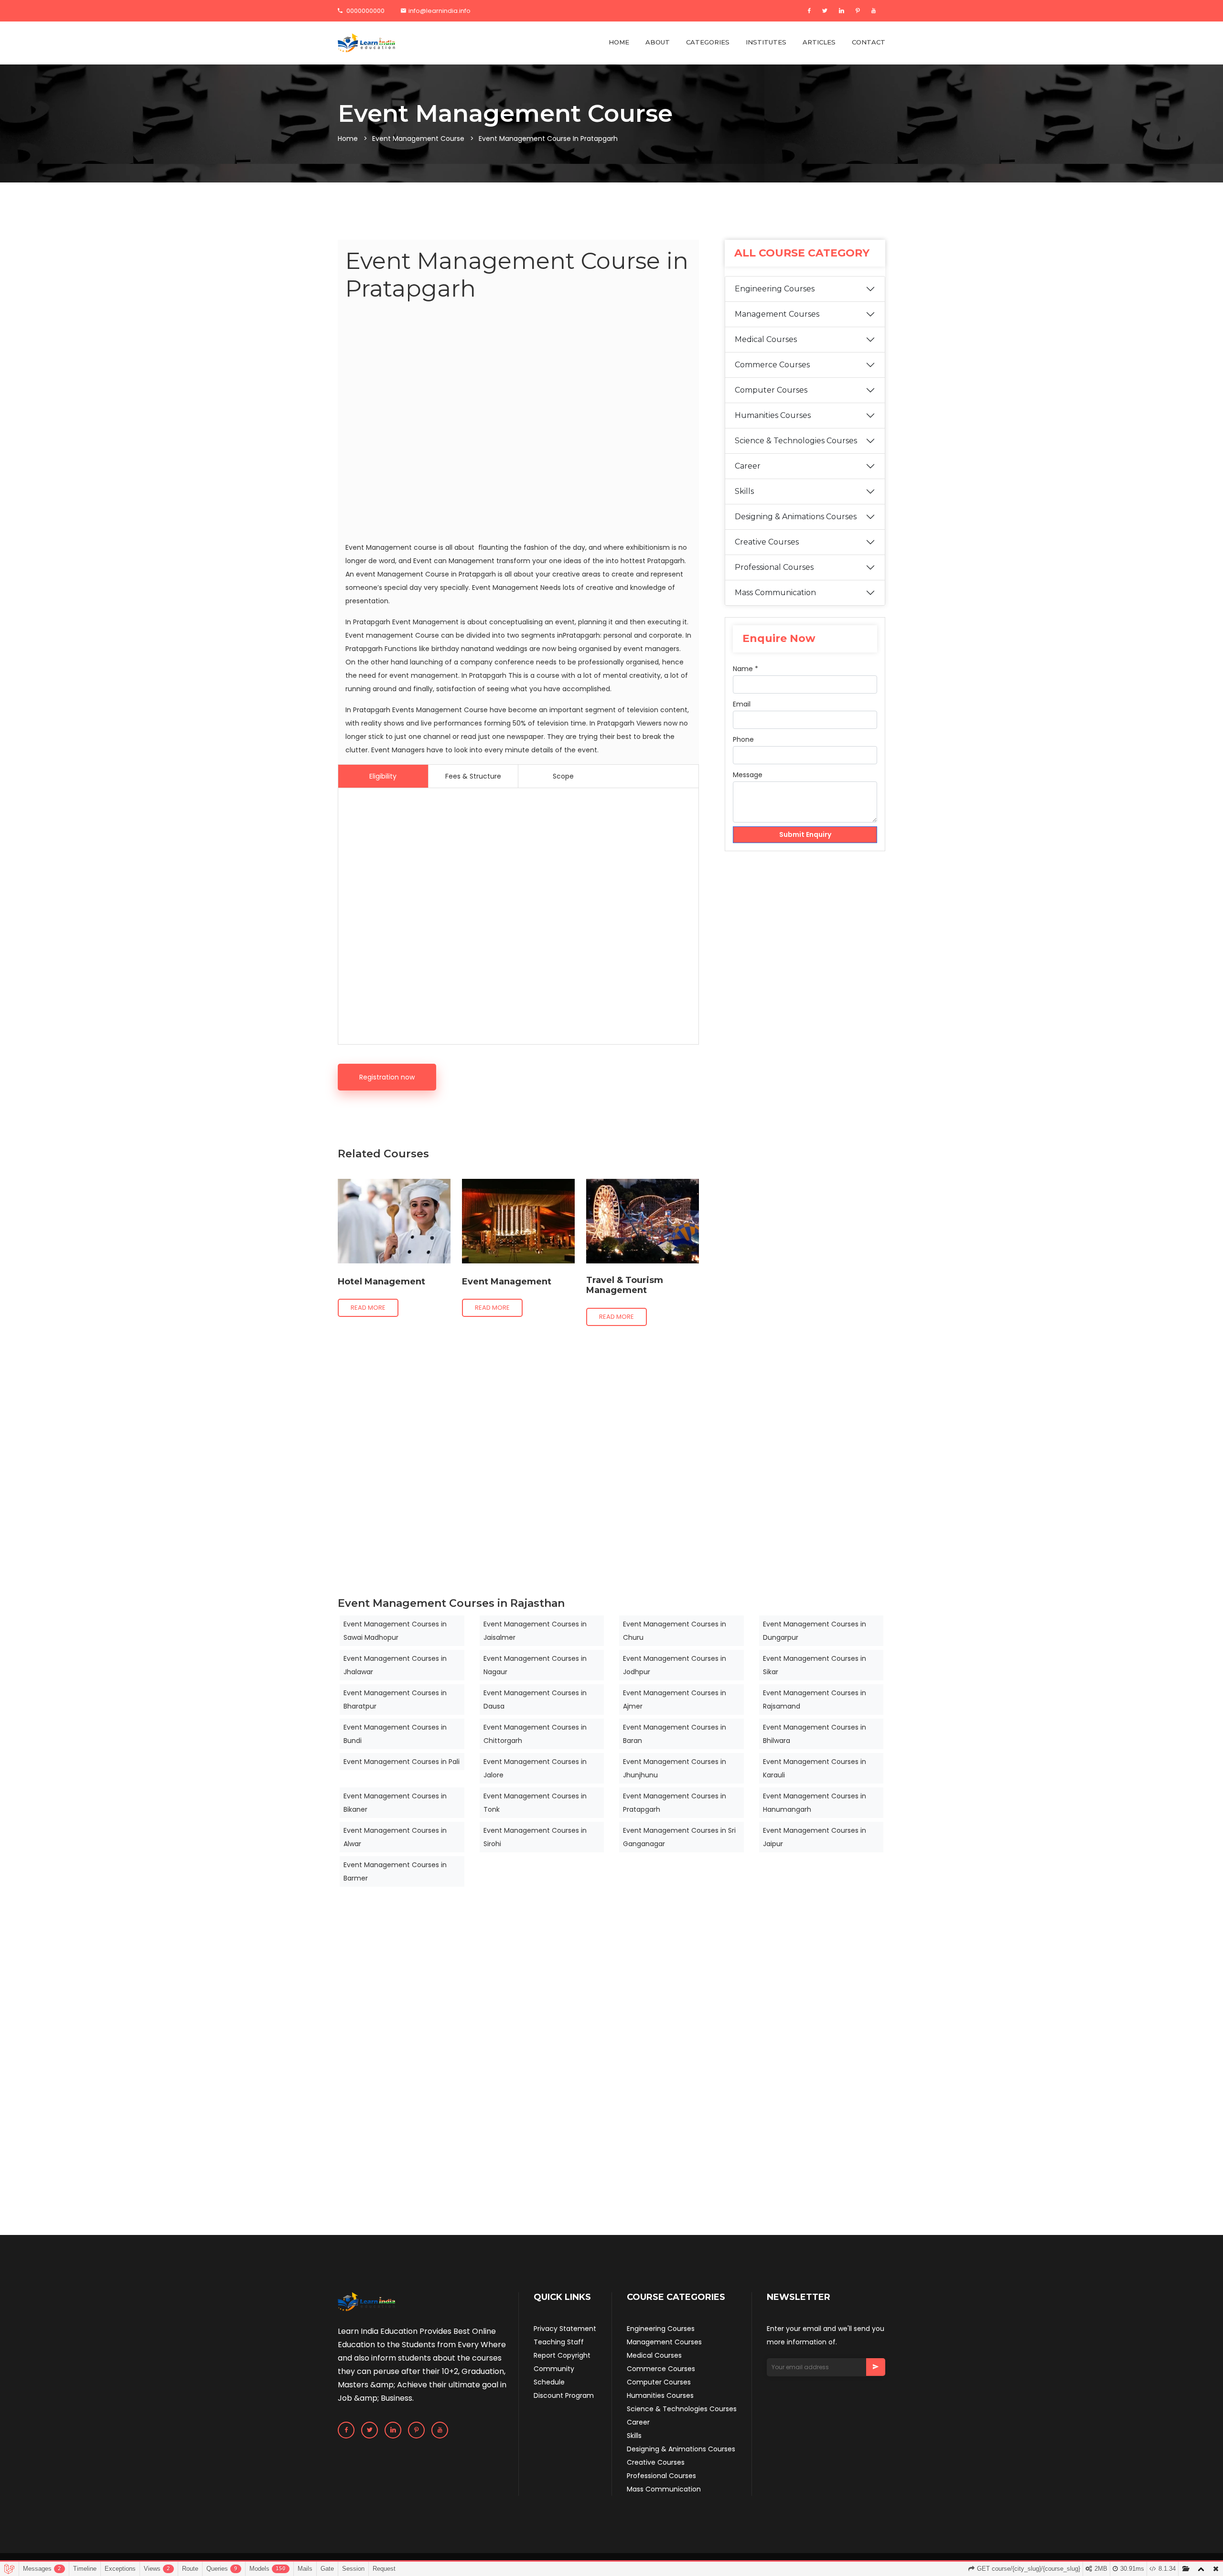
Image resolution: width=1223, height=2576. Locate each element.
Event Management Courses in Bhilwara (815, 1734)
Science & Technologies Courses (796, 441)
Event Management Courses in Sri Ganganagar (679, 1837)
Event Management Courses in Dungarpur (815, 1631)
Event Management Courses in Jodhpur (675, 1665)
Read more (368, 1308)
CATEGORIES (708, 42)
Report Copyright (562, 2355)
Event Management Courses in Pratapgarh (675, 1803)
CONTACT (869, 42)
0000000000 (365, 11)
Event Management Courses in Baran (675, 1734)
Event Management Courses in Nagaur (535, 1665)
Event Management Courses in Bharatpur (395, 1700)
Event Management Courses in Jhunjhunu (675, 1768)
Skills (744, 491)
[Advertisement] (518, 423)
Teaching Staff (559, 2342)
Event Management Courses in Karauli (815, 1768)
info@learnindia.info (440, 11)
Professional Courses (774, 567)
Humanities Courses (773, 415)
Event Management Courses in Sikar (815, 1665)
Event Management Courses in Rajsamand (815, 1700)
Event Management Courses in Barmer (395, 1871)
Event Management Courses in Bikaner (395, 1803)
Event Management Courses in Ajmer (675, 1700)
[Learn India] (366, 43)
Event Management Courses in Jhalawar (395, 1665)
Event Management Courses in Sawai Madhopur (395, 1631)
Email (742, 704)
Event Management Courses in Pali (402, 1762)
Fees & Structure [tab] (473, 776)
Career (748, 466)
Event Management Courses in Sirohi (535, 1837)
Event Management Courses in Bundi (395, 1734)
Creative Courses (767, 542)
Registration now (387, 1077)
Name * (746, 669)
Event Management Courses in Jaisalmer (535, 1631)
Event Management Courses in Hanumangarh (815, 1803)
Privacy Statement (565, 2329)
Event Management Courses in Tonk (535, 1803)
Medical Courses (766, 339)
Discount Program (564, 2395)
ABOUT (658, 42)
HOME (619, 42)
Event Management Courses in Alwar (395, 1837)
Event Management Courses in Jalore (535, 1768)
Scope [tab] (563, 776)
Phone (743, 739)
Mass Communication (775, 593)
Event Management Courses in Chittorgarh (535, 1734)
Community (554, 2369)
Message (748, 775)
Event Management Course (418, 139)
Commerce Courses (772, 365)
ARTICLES (819, 42)
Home (348, 139)
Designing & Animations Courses (796, 517)
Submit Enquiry (805, 834)
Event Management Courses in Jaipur (815, 1837)
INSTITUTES (766, 42)
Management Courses (777, 314)
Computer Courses (771, 390)
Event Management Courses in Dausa (535, 1700)
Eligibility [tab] (383, 776)
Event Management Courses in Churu (675, 1631)
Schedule (549, 2382)
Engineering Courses (775, 289)
